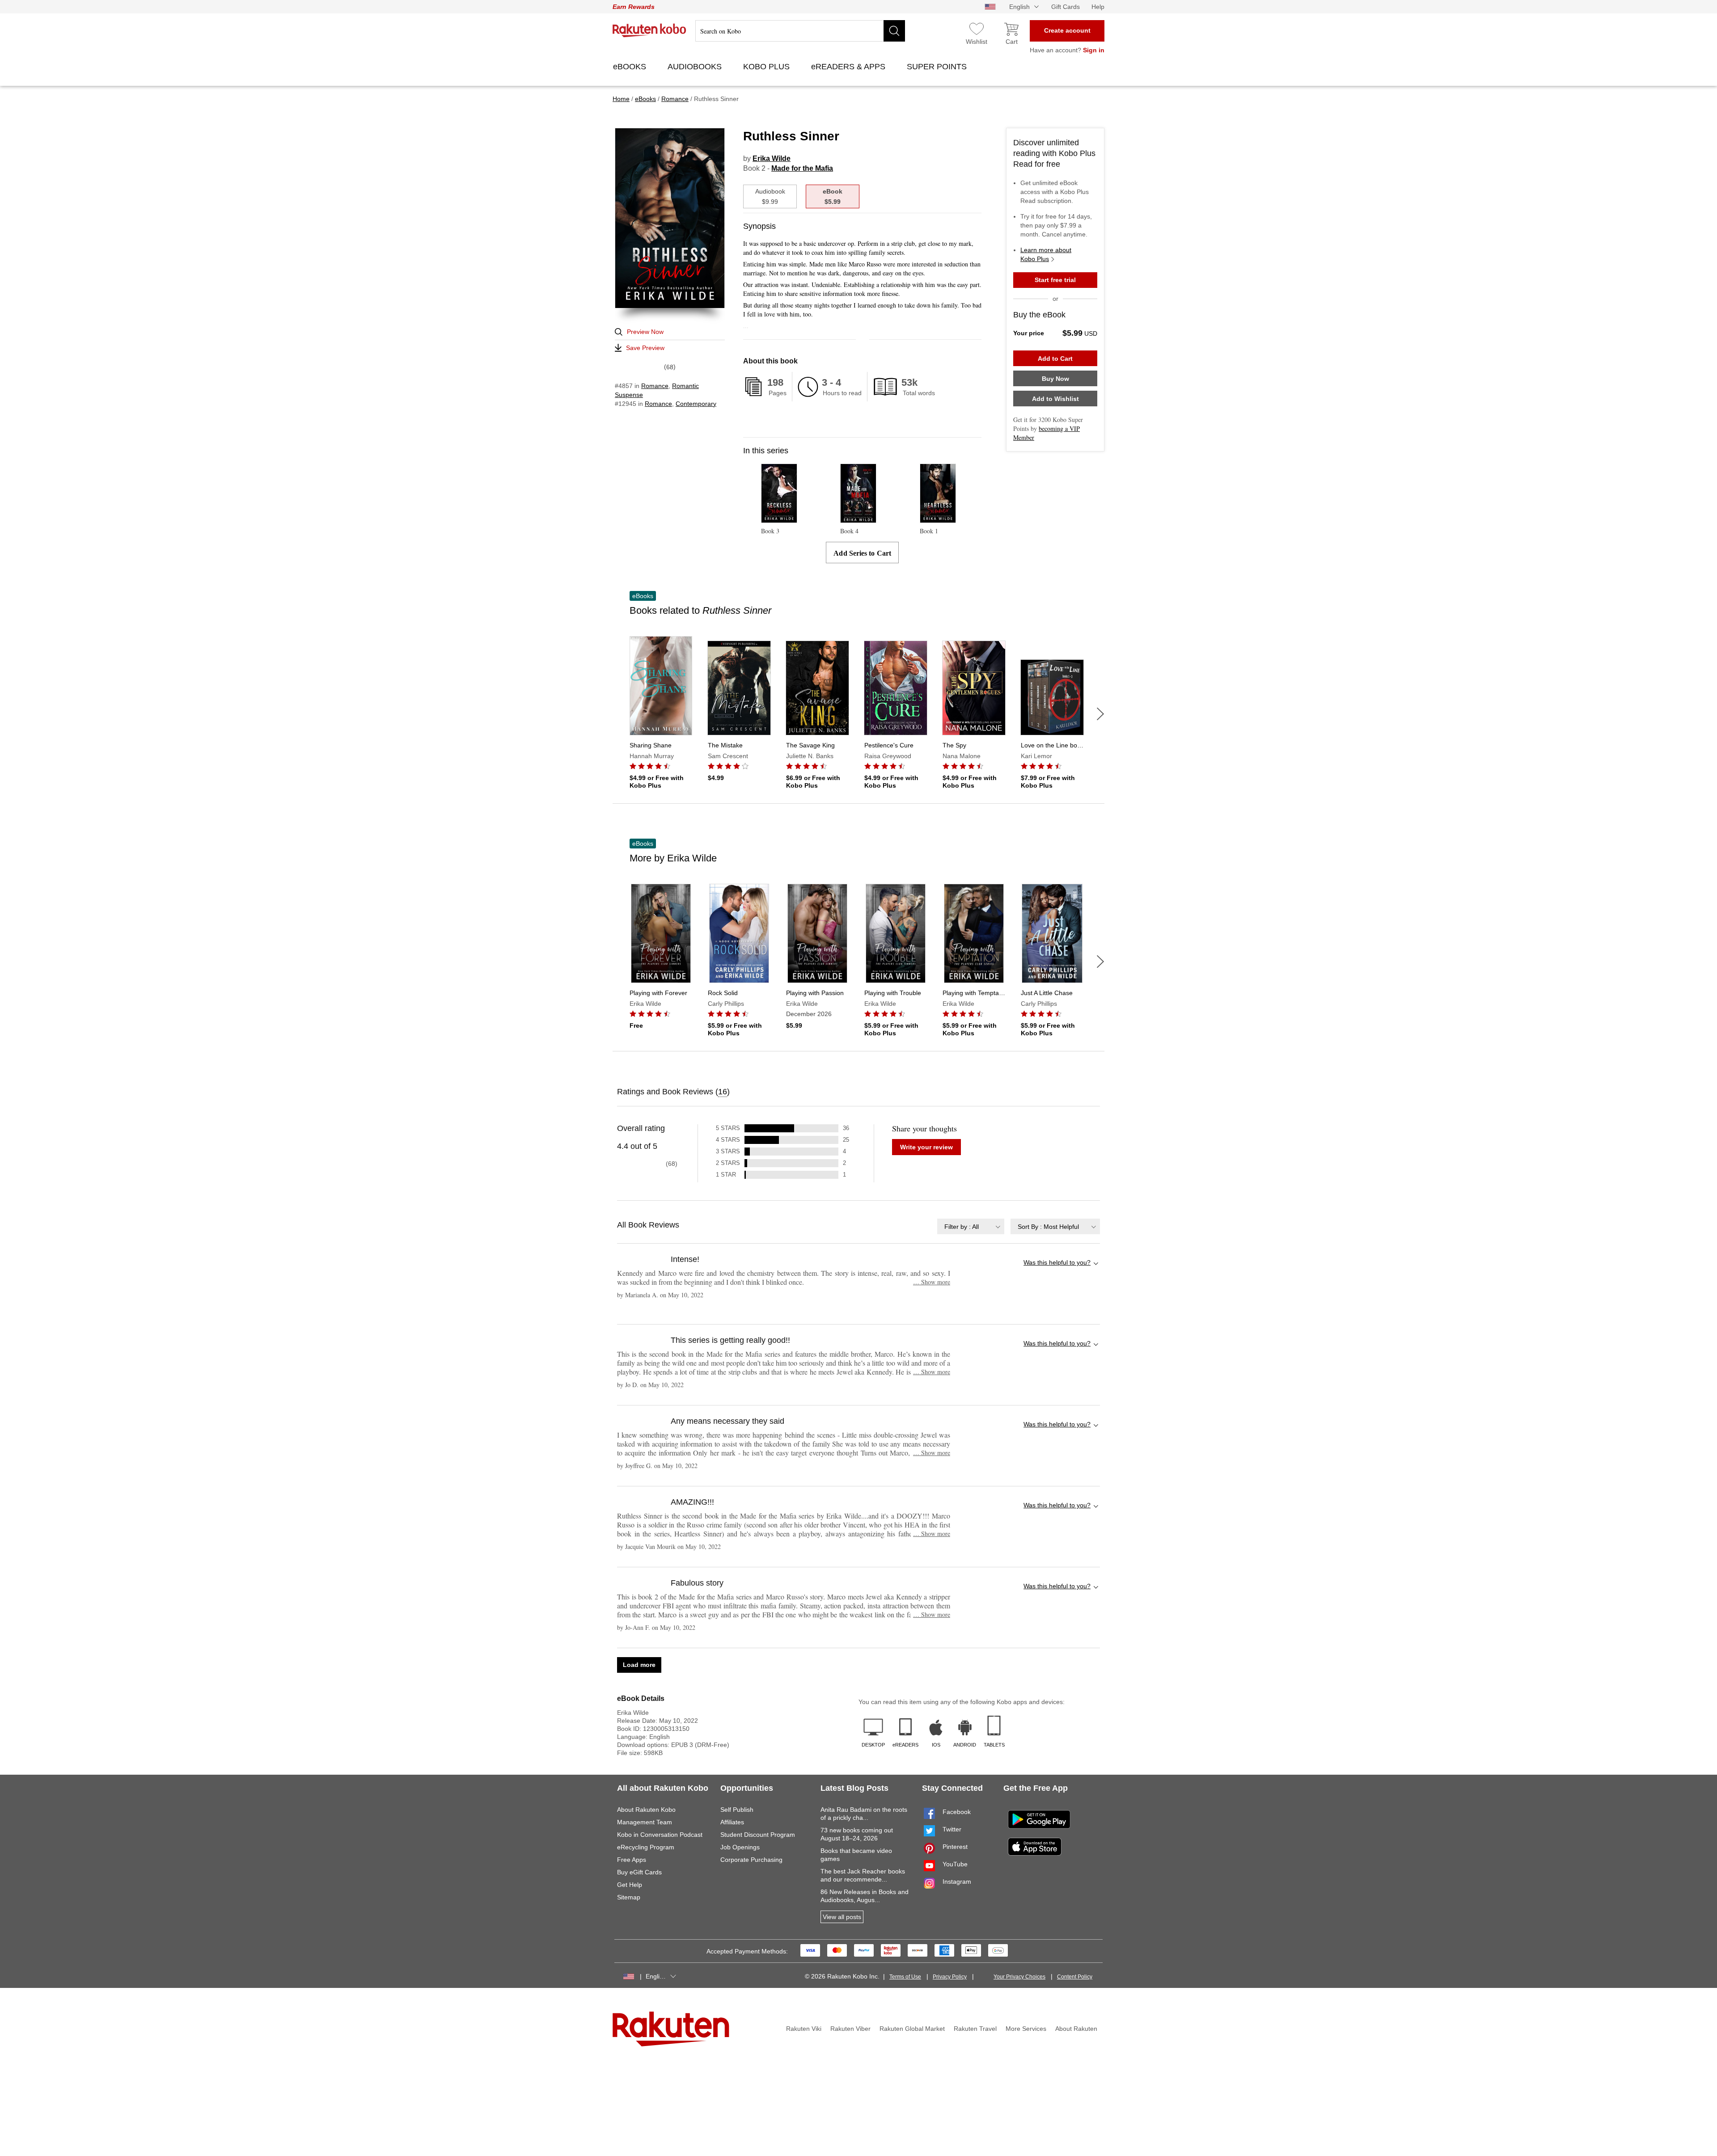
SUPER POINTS (938, 67)
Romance (655, 386)
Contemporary (696, 404)
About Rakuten (1076, 2029)
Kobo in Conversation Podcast (660, 1835)
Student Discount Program (758, 1835)
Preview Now (645, 332)
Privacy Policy (950, 1977)
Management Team (645, 1822)
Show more (932, 1282)
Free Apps (632, 1860)
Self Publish (737, 1810)
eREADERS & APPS (849, 67)
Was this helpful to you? (1057, 1262)
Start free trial (1055, 280)
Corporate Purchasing (751, 1860)
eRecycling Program (646, 1847)
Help (1098, 7)
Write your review (926, 1147)
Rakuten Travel (975, 2029)
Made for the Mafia (802, 168)
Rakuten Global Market (912, 2029)
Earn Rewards (634, 7)
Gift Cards (1066, 7)
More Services (1026, 2029)
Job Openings (740, 1847)
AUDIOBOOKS (696, 67)
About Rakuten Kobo (646, 1810)
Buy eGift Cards (639, 1872)
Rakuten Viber (850, 2029)
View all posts (842, 1917)
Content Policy (1075, 1977)
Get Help (630, 1885)
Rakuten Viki (804, 2029)
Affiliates (732, 1822)
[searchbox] (800, 31)
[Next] (1100, 714)
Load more (639, 1665)
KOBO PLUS (768, 67)
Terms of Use (905, 1977)
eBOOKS (631, 67)
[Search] (894, 31)
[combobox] (971, 1226)
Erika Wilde (772, 158)
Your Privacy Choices (1019, 1977)
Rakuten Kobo (649, 30)
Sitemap (629, 1897)
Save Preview (645, 348)
